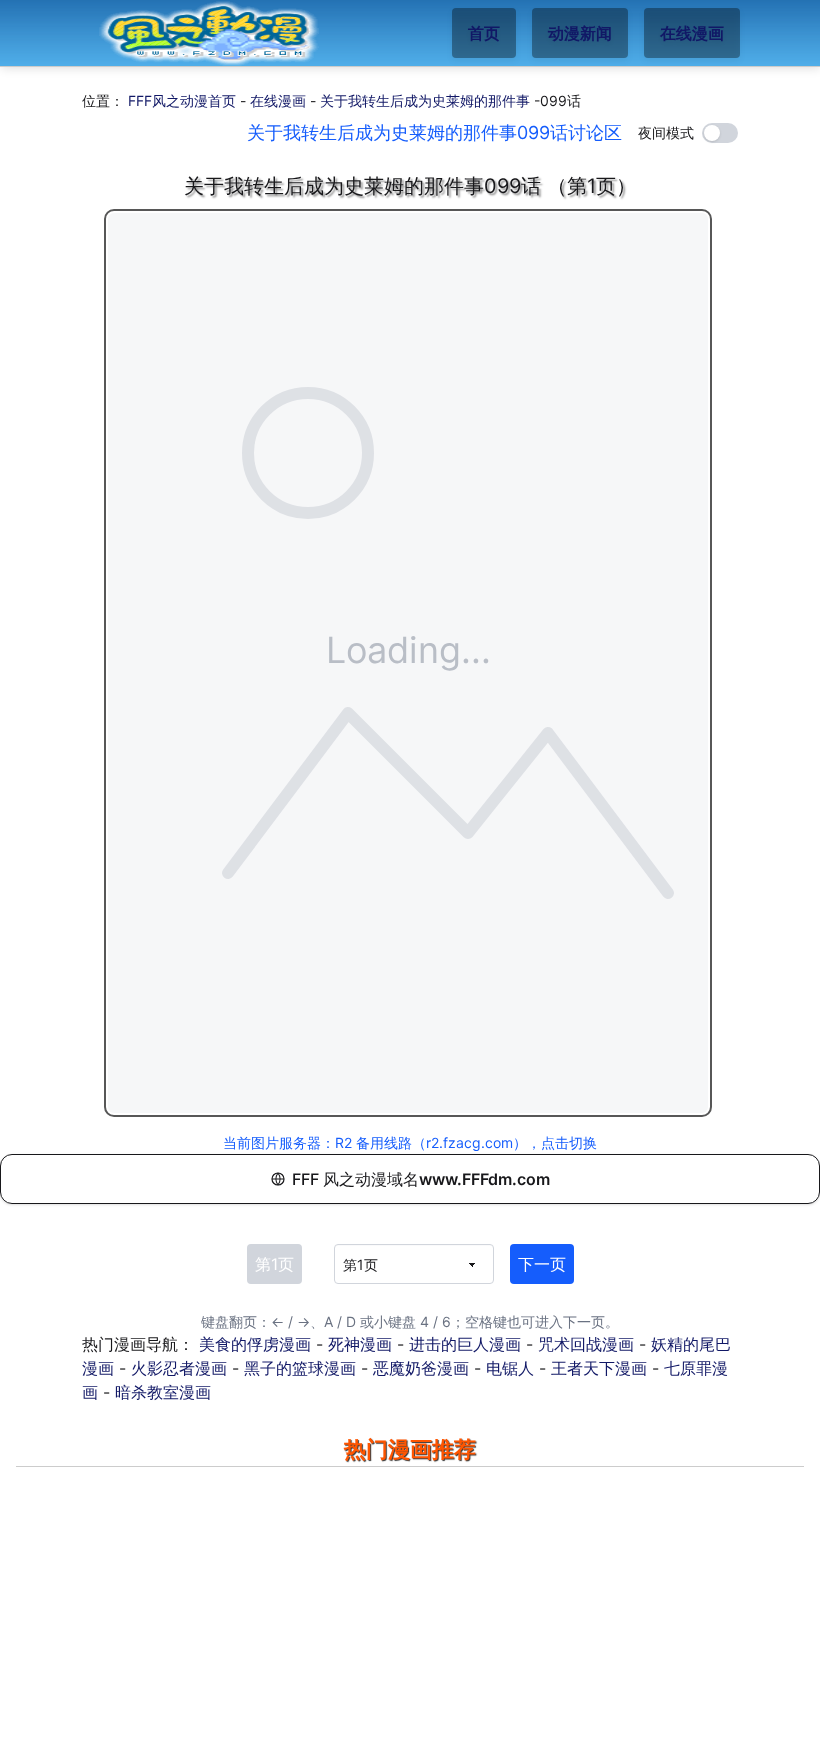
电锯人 (510, 1368)
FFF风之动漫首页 (182, 100)
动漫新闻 (580, 33)
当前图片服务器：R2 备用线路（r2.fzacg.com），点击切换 (410, 1142)
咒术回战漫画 (586, 1344)
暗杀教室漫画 (163, 1392)
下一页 (542, 1264)
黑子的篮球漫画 (300, 1368)
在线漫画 (692, 33)
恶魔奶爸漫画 (421, 1368)
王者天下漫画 (599, 1368)
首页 (484, 33)
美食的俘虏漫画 (255, 1344)
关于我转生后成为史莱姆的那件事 (425, 100)
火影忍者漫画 (179, 1368)
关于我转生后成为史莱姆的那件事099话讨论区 (434, 132)
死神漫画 (360, 1344)
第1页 (274, 1264)
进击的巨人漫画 (465, 1344)
